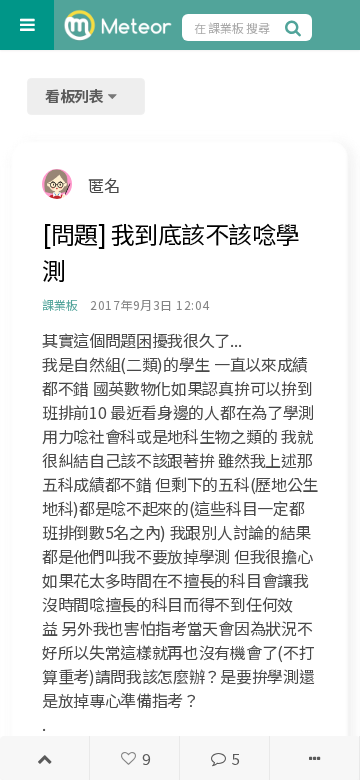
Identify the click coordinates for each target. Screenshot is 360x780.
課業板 (59, 304)
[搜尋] (296, 27)
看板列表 (76, 95)
